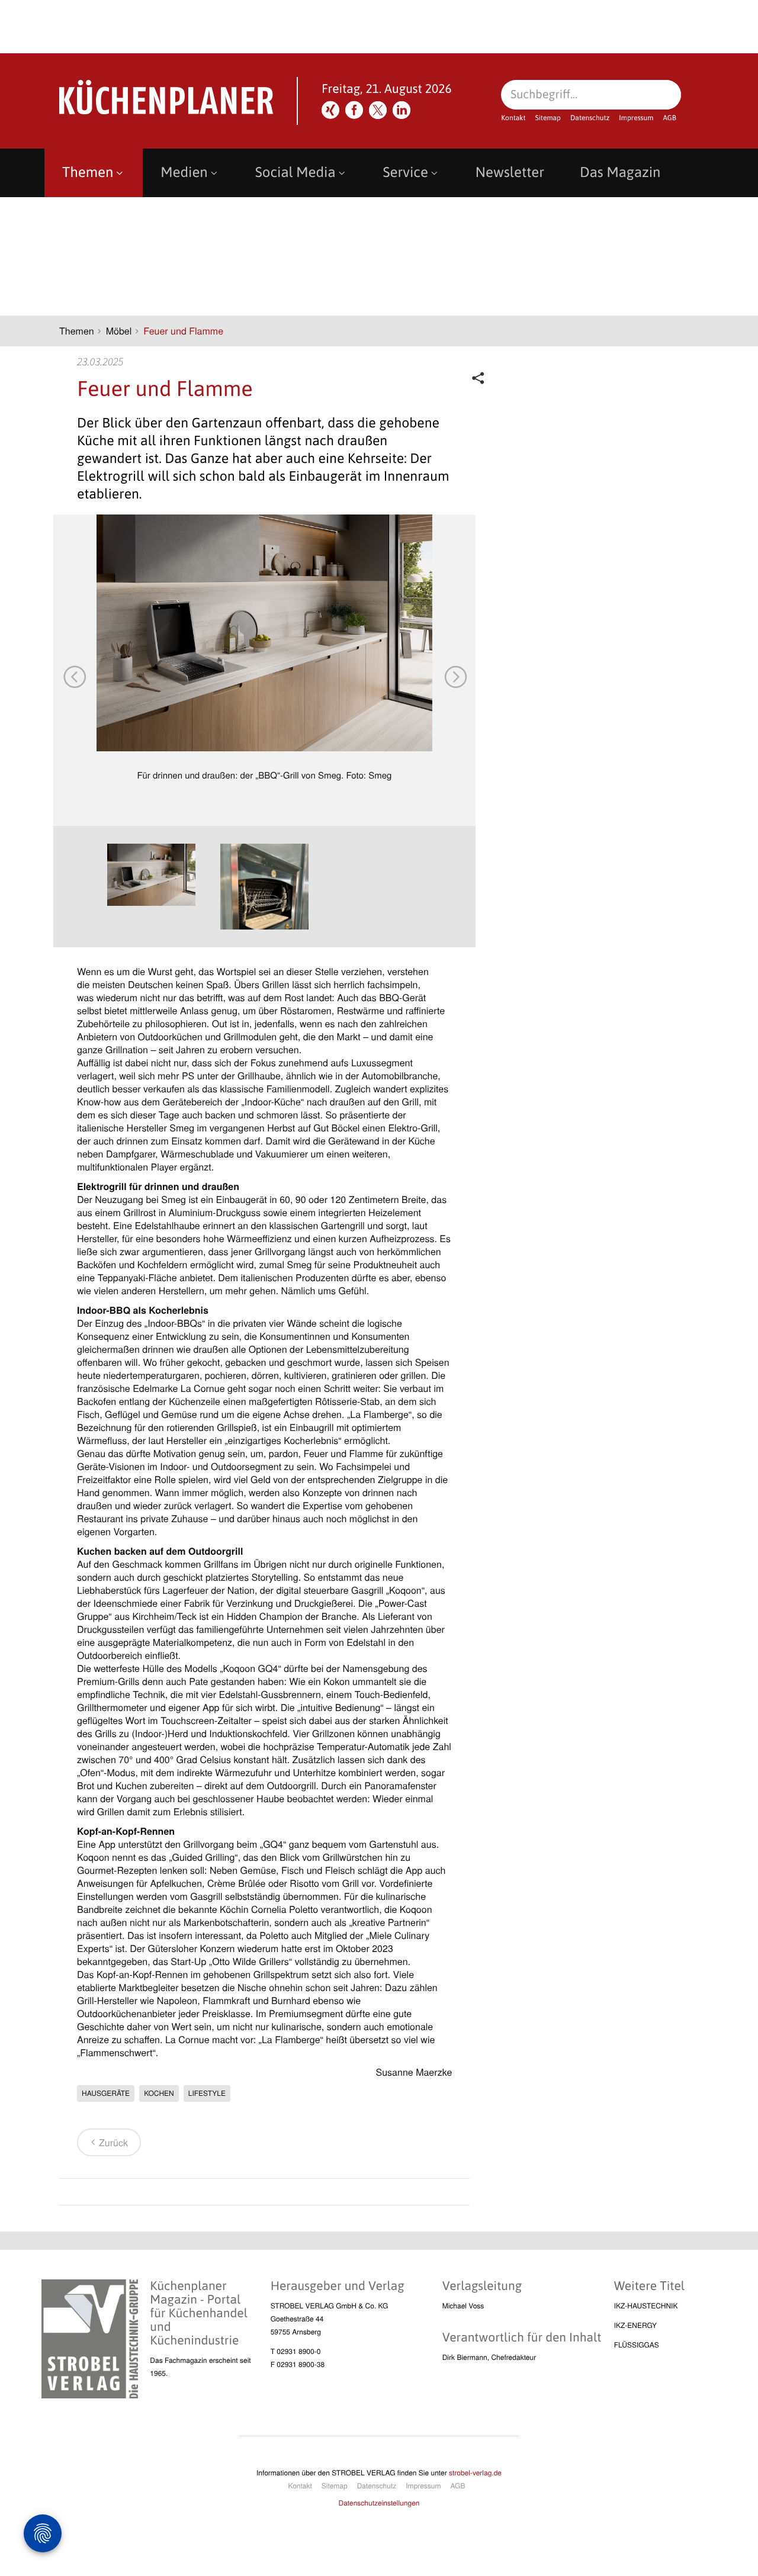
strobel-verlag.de (475, 2473)
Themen (88, 173)
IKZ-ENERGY (635, 2325)
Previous (74, 676)
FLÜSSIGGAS (637, 2345)
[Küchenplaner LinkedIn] (402, 110)
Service (406, 173)
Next (455, 676)
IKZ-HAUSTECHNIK (646, 2306)
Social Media (296, 173)
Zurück (113, 2142)
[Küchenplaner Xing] (330, 110)
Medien (184, 173)
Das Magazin (620, 173)
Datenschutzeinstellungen (379, 2503)
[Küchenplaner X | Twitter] (378, 110)
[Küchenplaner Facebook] (354, 110)
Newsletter (510, 173)
